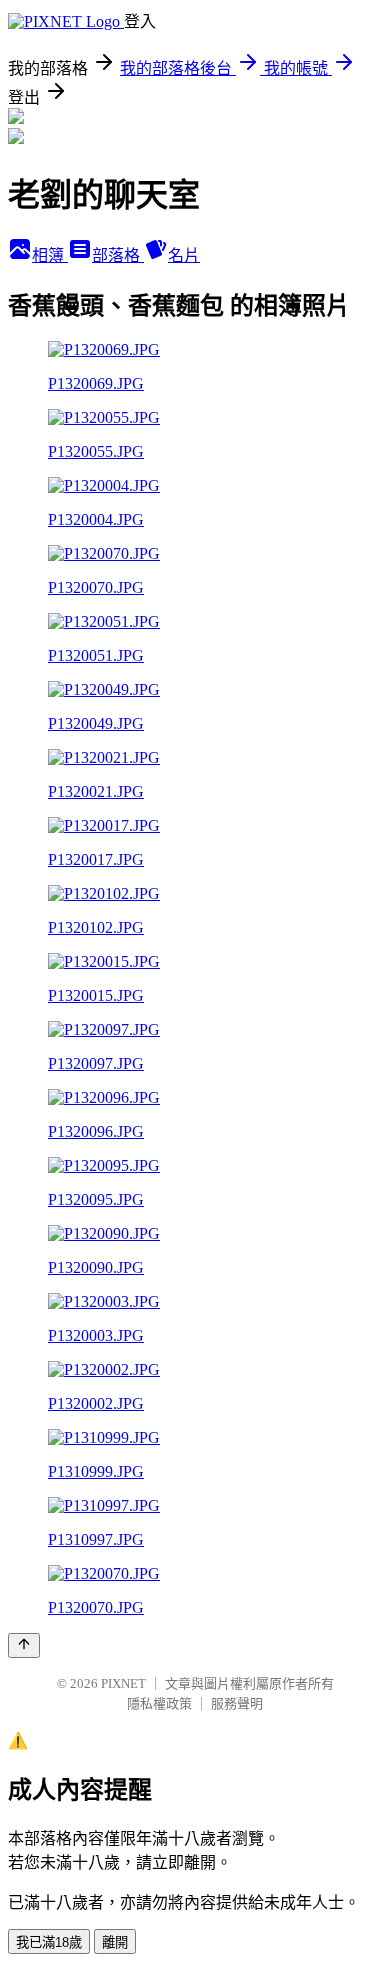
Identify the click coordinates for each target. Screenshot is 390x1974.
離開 (115, 1942)
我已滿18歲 (49, 1942)
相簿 (50, 255)
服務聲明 (237, 1703)
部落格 (118, 255)
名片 (184, 255)
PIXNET (123, 1683)
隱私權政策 (159, 1703)
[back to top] (24, 1645)
